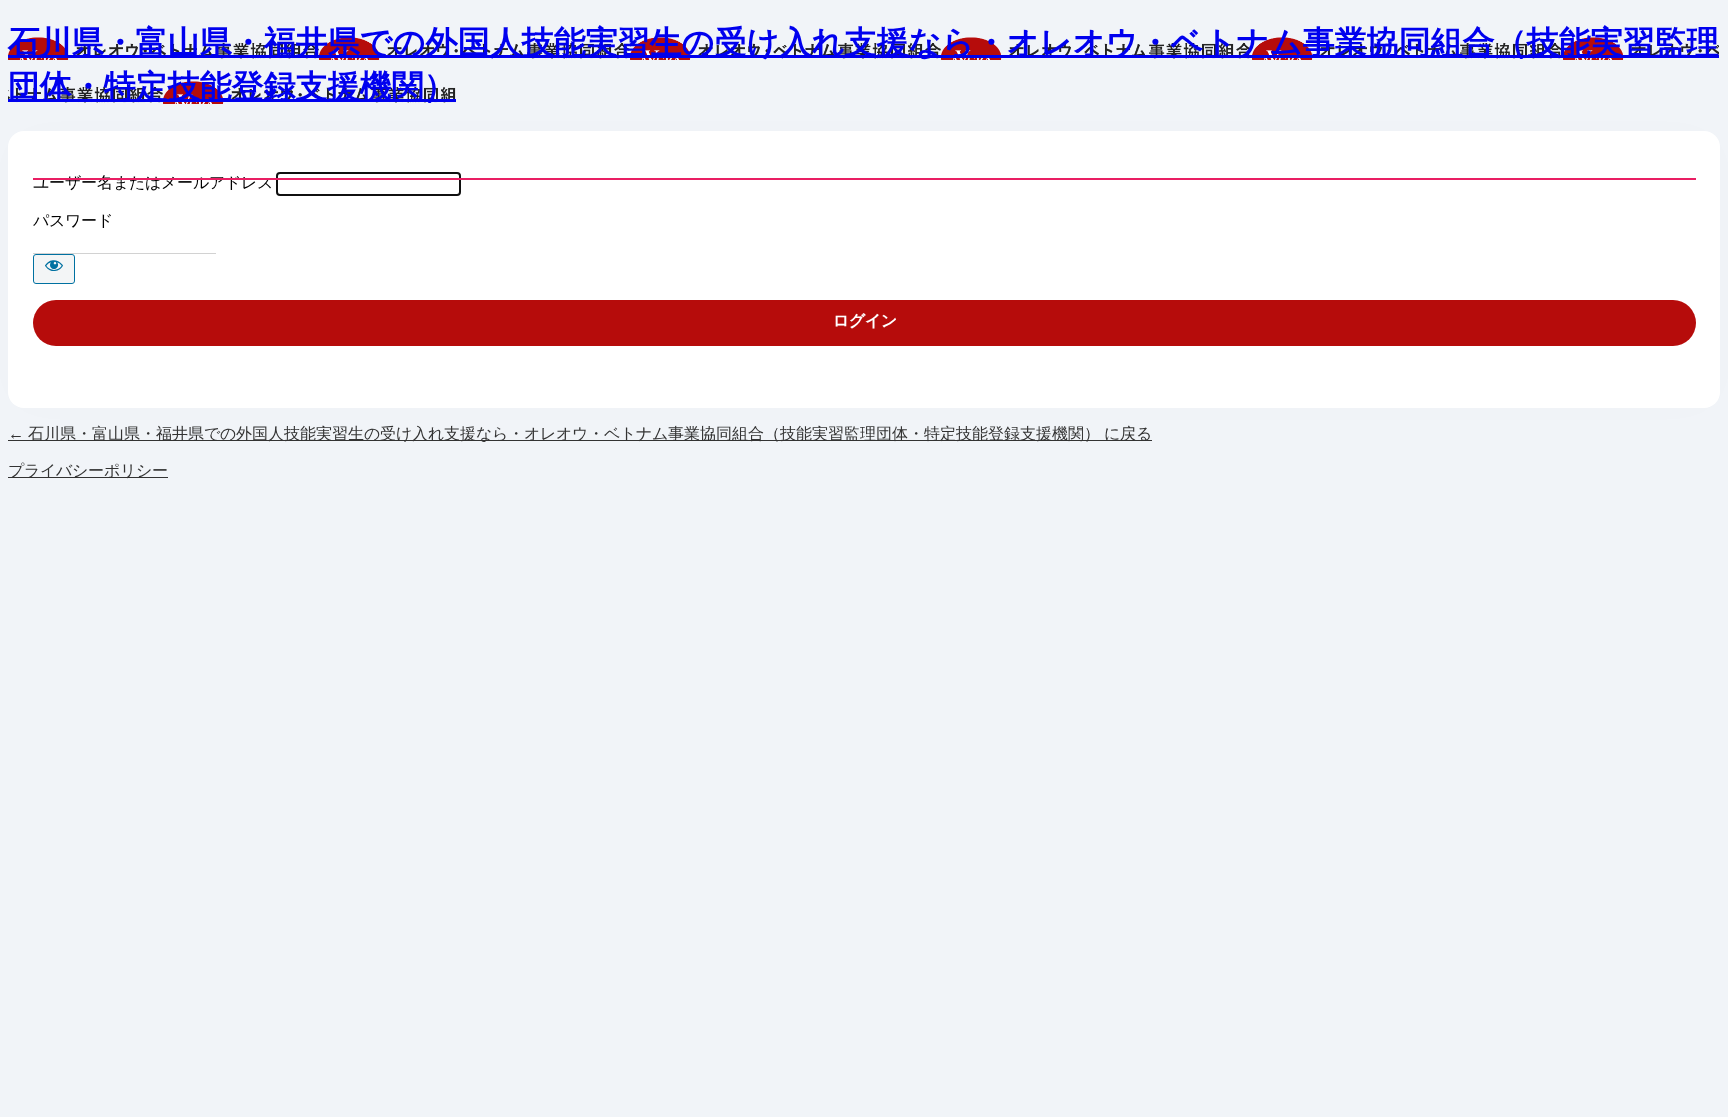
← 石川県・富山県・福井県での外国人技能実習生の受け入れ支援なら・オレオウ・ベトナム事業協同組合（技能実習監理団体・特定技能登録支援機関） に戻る (580, 433)
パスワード (73, 220)
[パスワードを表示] (54, 269)
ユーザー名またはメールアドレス (153, 182)
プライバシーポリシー (88, 470)
